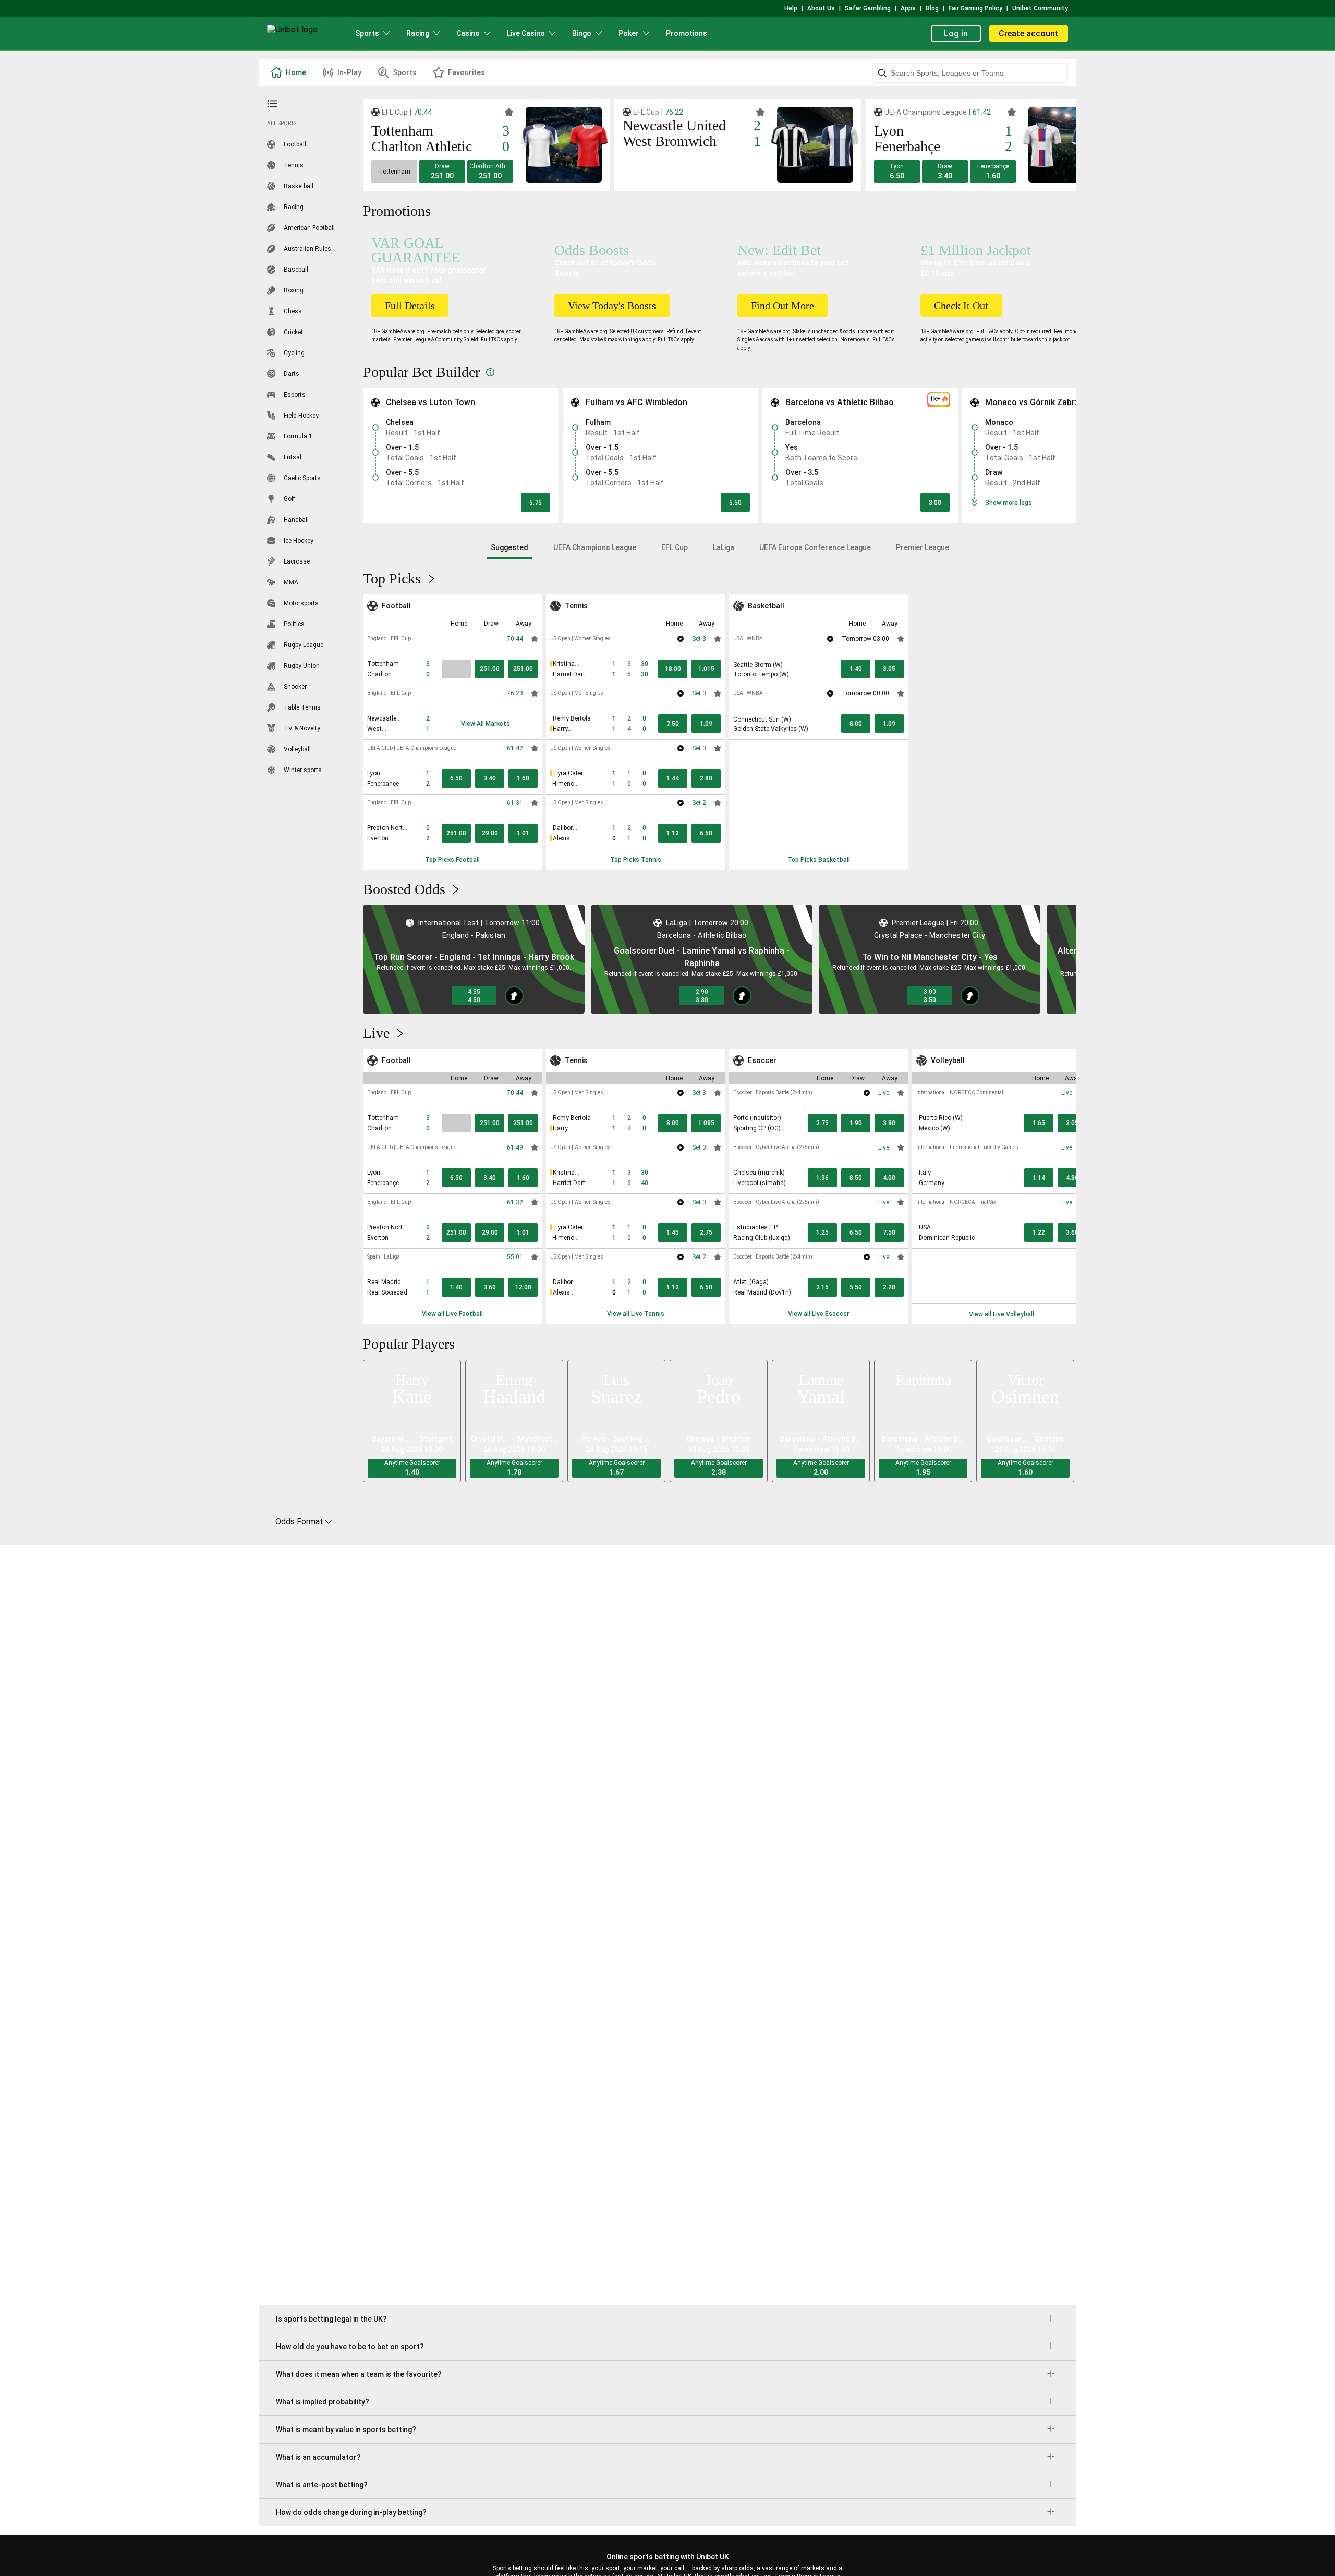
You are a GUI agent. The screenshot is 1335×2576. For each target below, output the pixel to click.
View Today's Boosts (612, 306)
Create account (1029, 34)
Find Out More (782, 306)
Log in (956, 34)
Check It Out (961, 306)
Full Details (410, 306)
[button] (394, 172)
